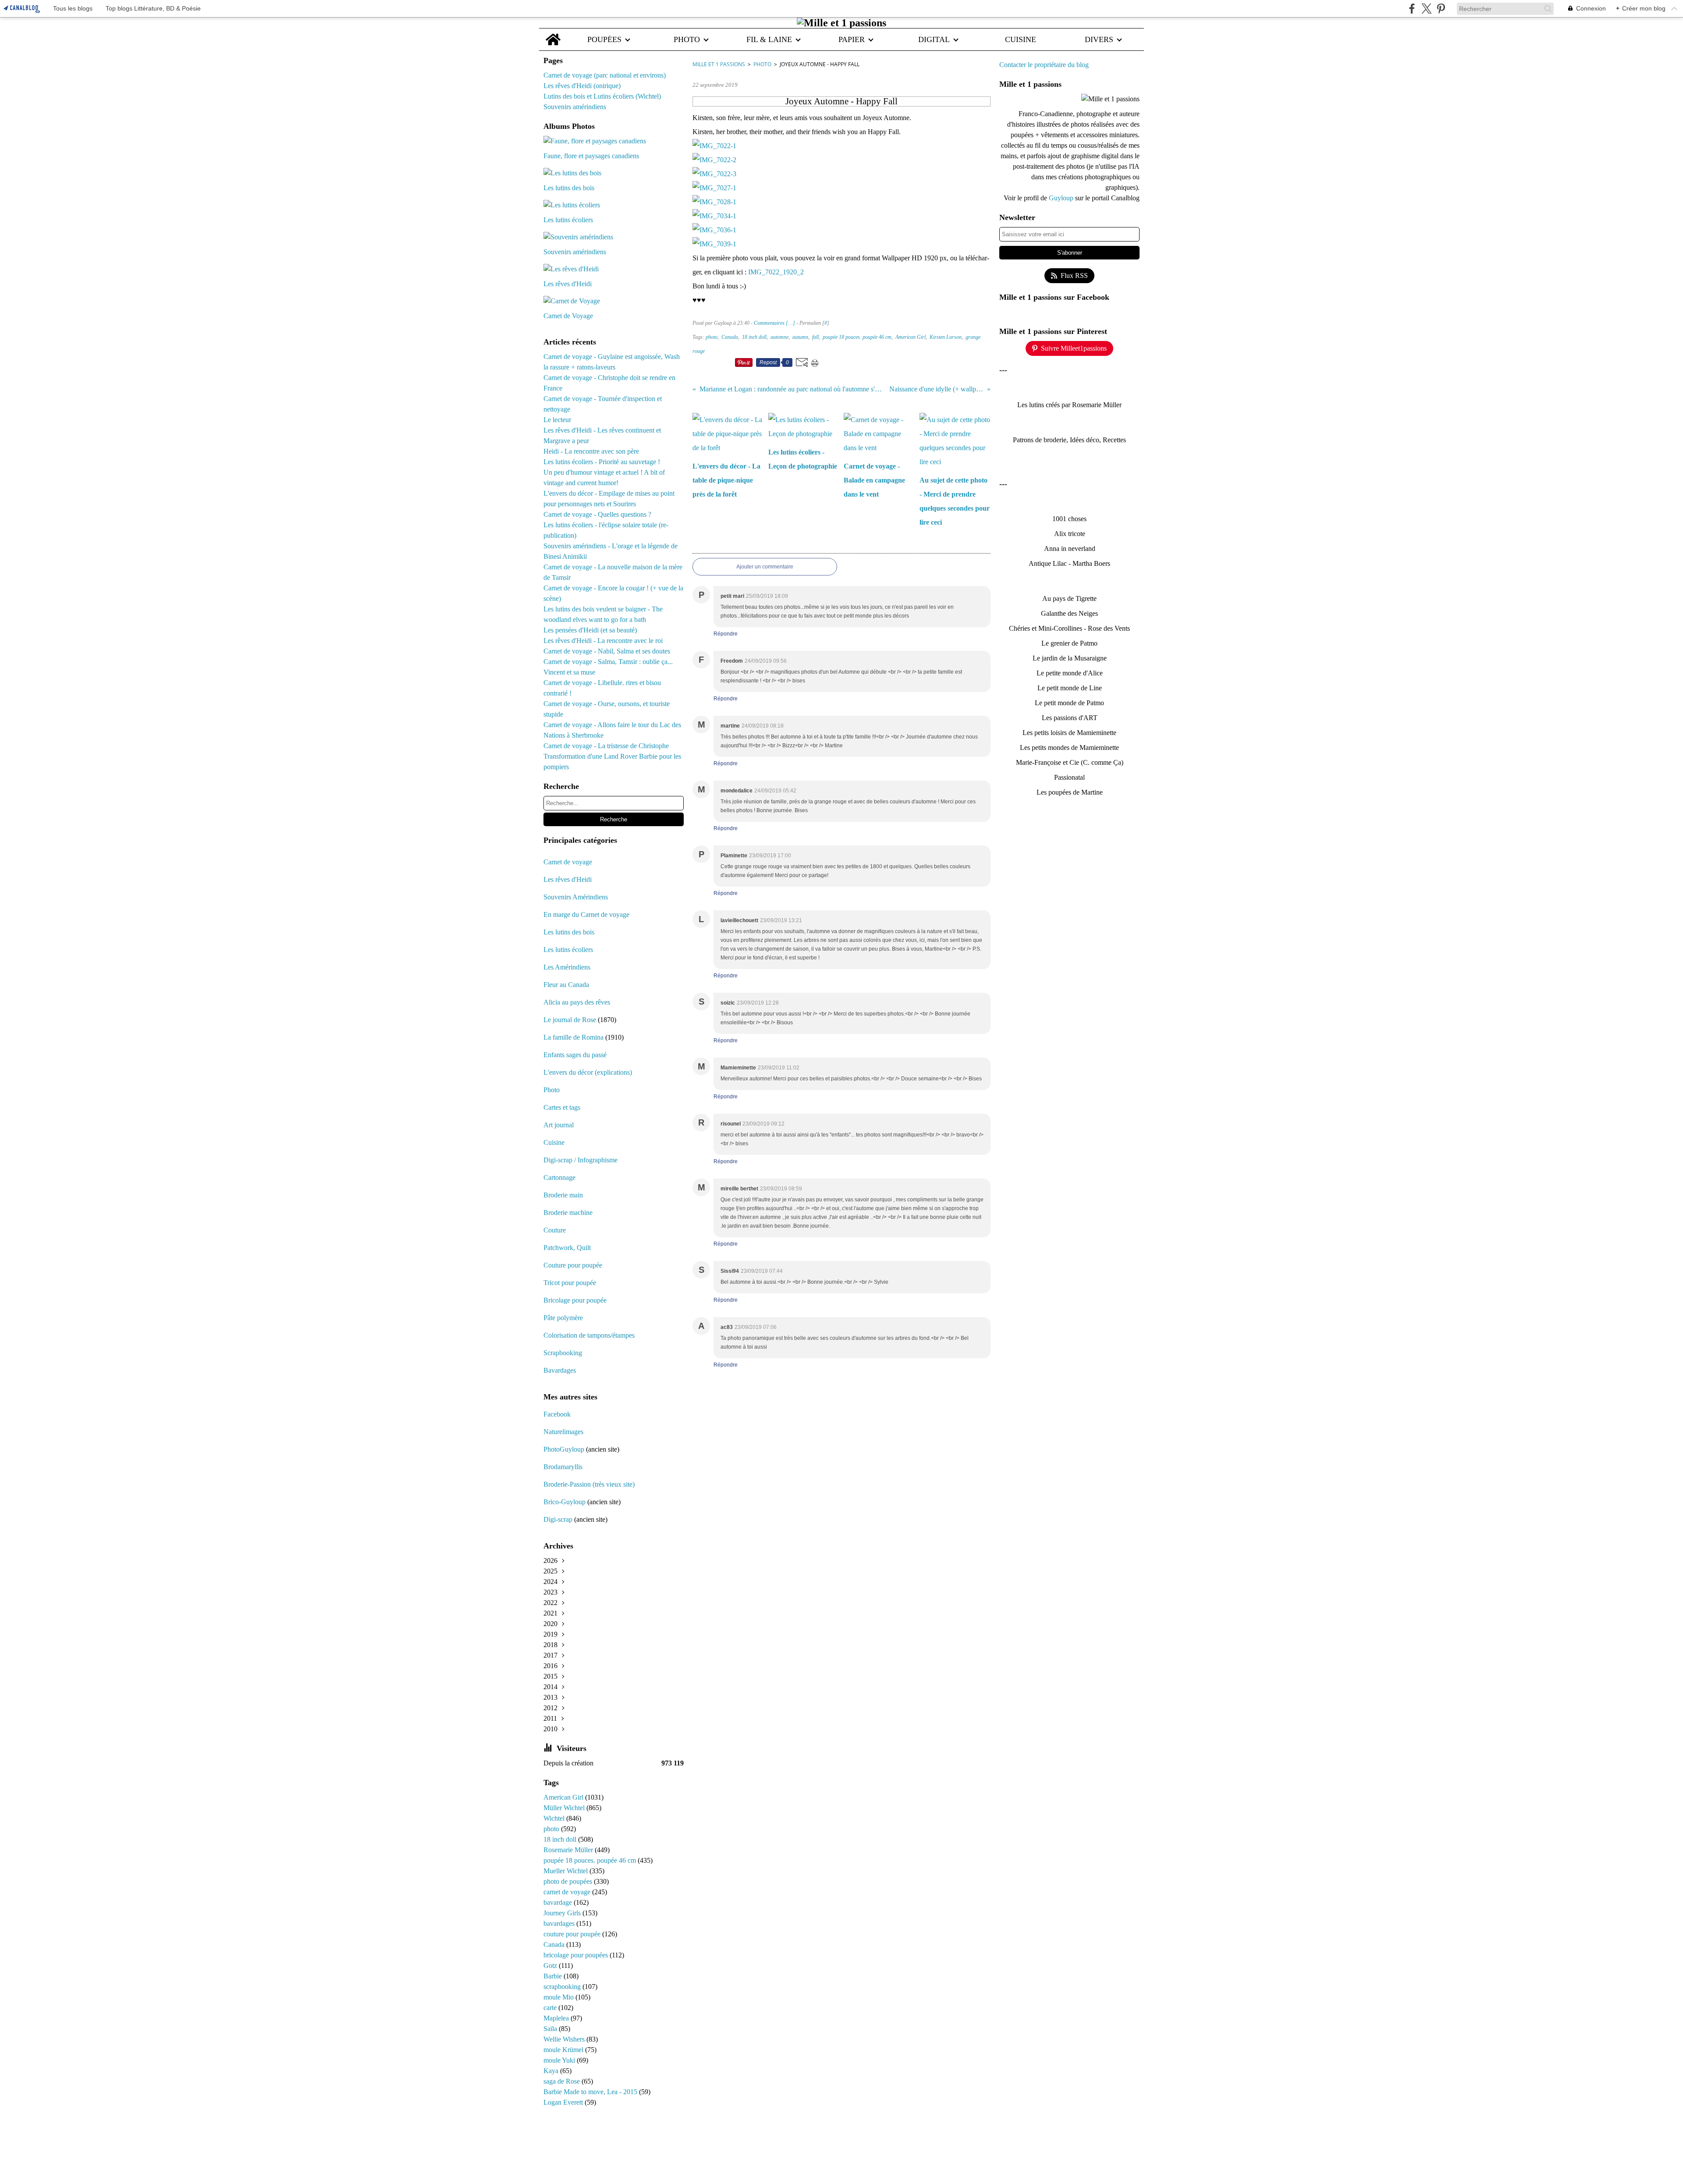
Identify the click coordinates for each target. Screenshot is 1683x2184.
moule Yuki (560, 2060)
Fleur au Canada (566, 985)
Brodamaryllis (563, 1467)
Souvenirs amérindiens (575, 107)
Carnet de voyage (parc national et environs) (605, 75)
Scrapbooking (563, 1353)
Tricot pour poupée (570, 1283)
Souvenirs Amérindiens (576, 897)
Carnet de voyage (568, 862)
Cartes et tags (562, 1107)
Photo (552, 1090)
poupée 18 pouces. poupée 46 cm (591, 1860)
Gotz (551, 1966)
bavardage (559, 1902)
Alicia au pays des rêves (577, 1002)
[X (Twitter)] (1426, 9)
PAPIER (852, 39)
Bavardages (560, 1370)
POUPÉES (604, 39)
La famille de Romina (573, 1037)
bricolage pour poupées (577, 1955)
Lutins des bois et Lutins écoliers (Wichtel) (602, 96)
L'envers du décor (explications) (588, 1072)
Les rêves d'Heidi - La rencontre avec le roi (603, 641)
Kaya (552, 2071)
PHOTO (687, 39)
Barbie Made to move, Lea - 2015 (591, 2092)
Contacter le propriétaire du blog (1044, 65)
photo (552, 1829)
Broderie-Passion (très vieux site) (589, 1484)
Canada (555, 1944)
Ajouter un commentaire (765, 567)
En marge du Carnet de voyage (586, 914)
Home (553, 33)
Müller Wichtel (565, 1808)
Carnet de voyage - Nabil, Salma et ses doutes (607, 651)
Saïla (551, 2029)
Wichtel (555, 1818)
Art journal (559, 1125)
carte (551, 2008)
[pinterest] (1441, 9)
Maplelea (557, 2018)
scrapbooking (563, 1987)
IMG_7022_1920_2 (776, 272)
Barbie (554, 1976)
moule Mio (559, 1997)
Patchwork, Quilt (567, 1248)
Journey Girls (563, 1913)
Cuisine (554, 1142)
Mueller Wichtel (566, 1871)
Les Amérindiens (567, 967)
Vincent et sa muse (569, 672)
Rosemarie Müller (569, 1850)
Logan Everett (564, 2102)
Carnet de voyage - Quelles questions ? (597, 514)
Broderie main (563, 1195)
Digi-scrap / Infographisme (581, 1160)
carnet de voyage (568, 1892)
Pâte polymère (563, 1318)
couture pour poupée (573, 1934)
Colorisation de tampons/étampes (589, 1335)
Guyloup (1062, 198)
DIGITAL (934, 39)
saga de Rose (563, 2081)
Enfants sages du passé (575, 1055)
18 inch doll (561, 1839)
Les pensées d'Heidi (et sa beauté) (590, 630)
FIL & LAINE (769, 39)
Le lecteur (557, 420)
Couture (556, 1230)
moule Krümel (564, 2050)
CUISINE (1021, 39)
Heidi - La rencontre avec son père (591, 451)
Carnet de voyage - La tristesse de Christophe (606, 746)
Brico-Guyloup (565, 1502)
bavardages (560, 1923)
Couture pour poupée (573, 1265)
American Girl (564, 1797)
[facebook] (1412, 9)
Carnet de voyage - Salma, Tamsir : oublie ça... (608, 662)
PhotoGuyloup (564, 1449)
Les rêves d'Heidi (568, 879)
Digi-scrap (558, 1519)
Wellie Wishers (565, 2039)
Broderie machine (568, 1213)
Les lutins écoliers (568, 950)
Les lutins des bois (569, 932)
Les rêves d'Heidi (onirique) (582, 86)
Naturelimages (564, 1432)
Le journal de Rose (570, 1020)
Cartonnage (559, 1177)
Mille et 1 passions (719, 64)
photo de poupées (569, 1881)
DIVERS (1099, 39)
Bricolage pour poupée (575, 1300)
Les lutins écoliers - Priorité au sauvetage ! (602, 462)
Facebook (557, 1414)
